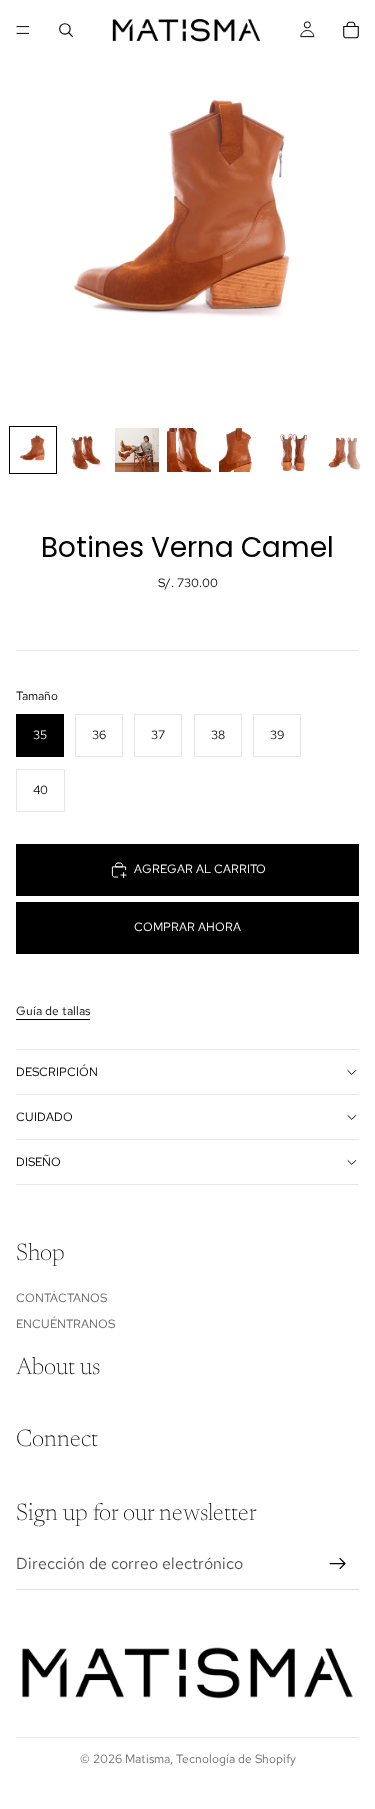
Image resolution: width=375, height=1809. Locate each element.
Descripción (57, 1072)
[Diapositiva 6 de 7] (293, 450)
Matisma (147, 1759)
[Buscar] (66, 30)
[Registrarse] (338, 1564)
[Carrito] (351, 30)
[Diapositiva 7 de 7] (345, 450)
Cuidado (44, 1117)
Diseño (38, 1162)
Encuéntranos (65, 1324)
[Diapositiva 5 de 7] (241, 450)
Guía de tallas (53, 1011)
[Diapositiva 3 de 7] (137, 450)
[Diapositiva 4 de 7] (189, 450)
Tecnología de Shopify (236, 1759)
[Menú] (23, 30)
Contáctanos (61, 1297)
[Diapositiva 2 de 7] (85, 450)
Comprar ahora (187, 927)
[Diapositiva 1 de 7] (33, 450)
